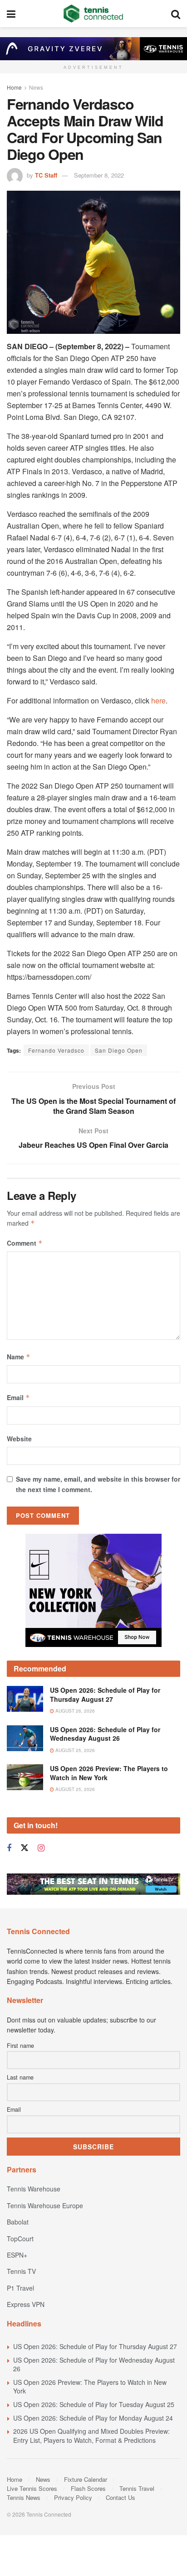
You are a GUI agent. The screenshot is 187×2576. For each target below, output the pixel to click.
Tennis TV (21, 2271)
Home (14, 87)
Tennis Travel (137, 2488)
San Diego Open (119, 1050)
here (158, 701)
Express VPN (26, 2304)
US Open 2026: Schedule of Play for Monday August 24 (93, 2418)
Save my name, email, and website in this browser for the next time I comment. (98, 1484)
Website (19, 1439)
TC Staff (46, 175)
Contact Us (121, 2497)
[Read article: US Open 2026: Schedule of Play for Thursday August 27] (25, 1699)
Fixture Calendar (86, 2479)
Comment (25, 1243)
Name (19, 1357)
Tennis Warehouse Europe (45, 2205)
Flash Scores (88, 2488)
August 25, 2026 (74, 1750)
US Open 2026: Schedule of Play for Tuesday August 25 (94, 2404)
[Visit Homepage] (93, 14)
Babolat (18, 2222)
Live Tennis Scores (32, 2488)
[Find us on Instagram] (41, 1848)
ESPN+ (17, 2255)
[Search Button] (176, 14)
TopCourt (20, 2239)
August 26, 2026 (74, 1711)
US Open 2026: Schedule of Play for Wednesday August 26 (105, 1734)
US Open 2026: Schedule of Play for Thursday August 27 (105, 1695)
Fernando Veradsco (56, 1050)
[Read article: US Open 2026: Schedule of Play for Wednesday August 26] (25, 1738)
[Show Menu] (11, 14)
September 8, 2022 (99, 175)
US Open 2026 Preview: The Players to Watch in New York (109, 1773)
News (36, 87)
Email (18, 1397)
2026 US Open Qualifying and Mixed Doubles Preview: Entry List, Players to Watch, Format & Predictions (91, 2436)
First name (20, 2046)
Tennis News (24, 2497)
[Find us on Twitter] (25, 1848)
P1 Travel (20, 2288)
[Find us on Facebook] (9, 1848)
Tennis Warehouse (34, 2189)
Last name (20, 2077)
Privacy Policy (73, 2497)
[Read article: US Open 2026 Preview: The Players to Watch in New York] (25, 1777)
